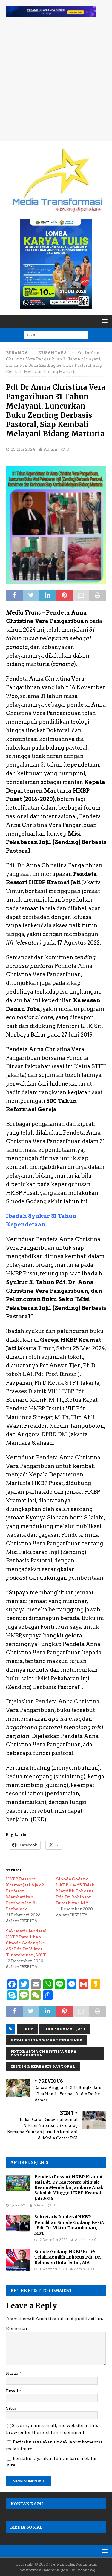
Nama (13, 2373)
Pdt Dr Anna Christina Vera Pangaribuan (43, 2053)
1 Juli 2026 (18, 2205)
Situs (11, 2408)
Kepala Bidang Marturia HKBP (46, 2040)
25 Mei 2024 (23, 449)
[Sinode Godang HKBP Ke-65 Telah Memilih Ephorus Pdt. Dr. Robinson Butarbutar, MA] (18, 2260)
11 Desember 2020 (53, 2269)
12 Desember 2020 (53, 2240)
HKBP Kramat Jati (65, 2029)
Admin (50, 449)
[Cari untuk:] (56, 334)
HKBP (27, 2029)
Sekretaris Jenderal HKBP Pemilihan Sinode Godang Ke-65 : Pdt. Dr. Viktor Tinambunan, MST (26, 1943)
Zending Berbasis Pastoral (43, 2066)
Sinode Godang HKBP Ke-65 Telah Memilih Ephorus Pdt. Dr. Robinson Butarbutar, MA (75, 1891)
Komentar (17, 2328)
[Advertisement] (56, 82)
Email (13, 2391)
